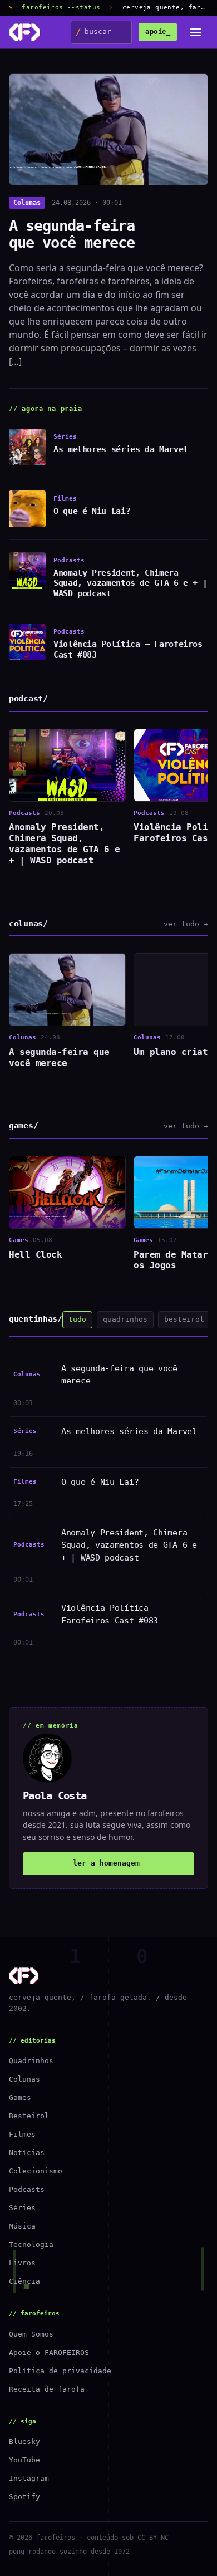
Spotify (24, 2497)
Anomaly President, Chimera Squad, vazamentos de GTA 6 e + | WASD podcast (130, 583)
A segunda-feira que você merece (72, 234)
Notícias (27, 2153)
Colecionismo (36, 2171)
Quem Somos (31, 2334)
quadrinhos (125, 1319)
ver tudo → (186, 924)
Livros (22, 2263)
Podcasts (27, 2189)
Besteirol (29, 2116)
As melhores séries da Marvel (121, 449)
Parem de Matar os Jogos (171, 1260)
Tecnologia (31, 2244)
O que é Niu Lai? (92, 511)
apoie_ (158, 32)
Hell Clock (35, 1255)
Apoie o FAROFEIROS (49, 2352)
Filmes (22, 2134)
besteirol (184, 1319)
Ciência (24, 2281)
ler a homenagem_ (108, 1863)
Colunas (27, 203)
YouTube (24, 2460)
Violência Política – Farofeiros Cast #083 (110, 1614)
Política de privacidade (60, 2371)
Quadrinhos (31, 2061)
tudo (77, 1319)
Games (20, 2097)
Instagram (29, 2478)
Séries (22, 2208)
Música (22, 2226)
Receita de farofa (47, 2389)
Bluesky (24, 2442)
